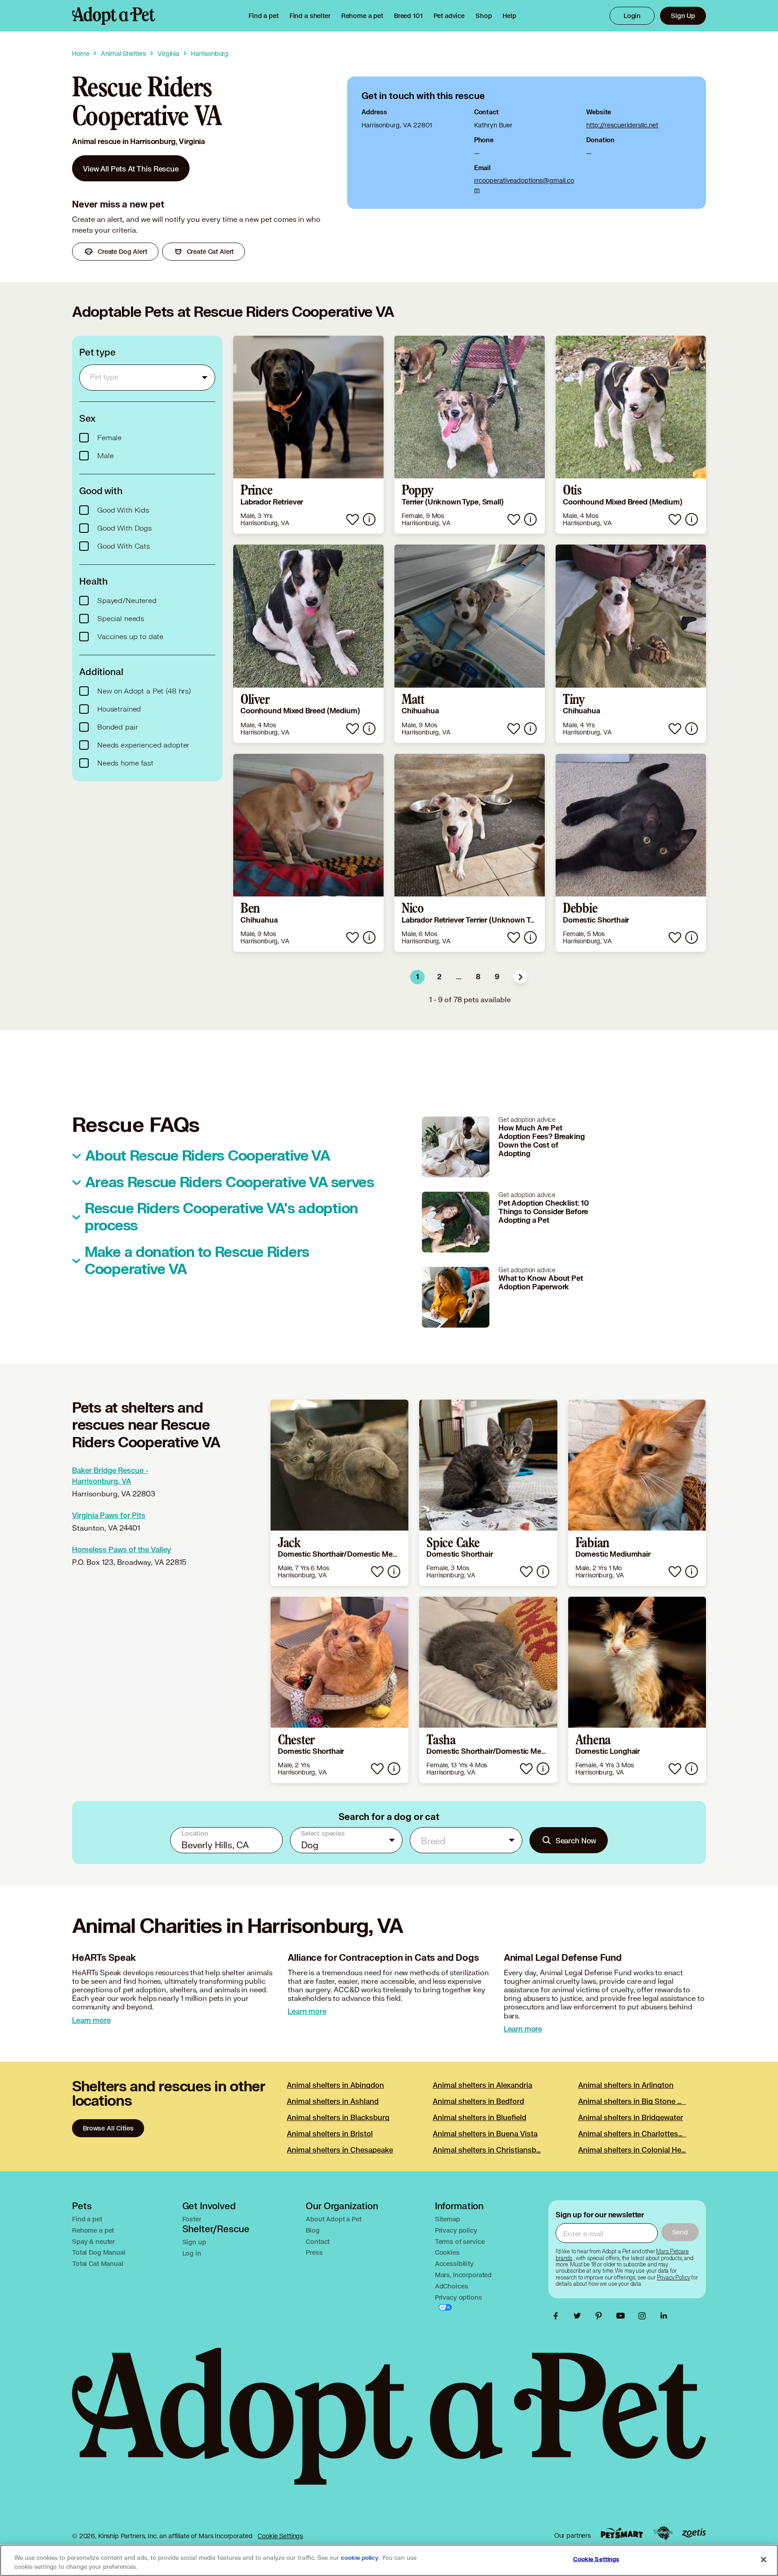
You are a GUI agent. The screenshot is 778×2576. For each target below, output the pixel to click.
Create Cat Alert (210, 251)
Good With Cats (124, 546)
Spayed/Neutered (127, 601)
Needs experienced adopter (143, 745)
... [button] (459, 977)
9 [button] (497, 977)
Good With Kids (123, 510)
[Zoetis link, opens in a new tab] (694, 2533)
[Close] (764, 2559)
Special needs (121, 619)
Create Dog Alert (122, 251)
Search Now (576, 1840)
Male (105, 456)
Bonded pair (118, 727)
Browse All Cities (108, 2128)
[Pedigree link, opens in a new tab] (663, 2533)
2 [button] (439, 977)
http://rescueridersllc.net (622, 125)
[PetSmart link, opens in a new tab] (622, 2533)
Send (680, 2232)
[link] (362, 16)
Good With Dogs (124, 528)
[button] (520, 977)
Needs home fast (125, 763)
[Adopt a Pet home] (114, 16)
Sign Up (683, 16)
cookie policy (360, 2558)
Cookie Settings (280, 2536)
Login (632, 16)
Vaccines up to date (130, 637)
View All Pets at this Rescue (131, 169)
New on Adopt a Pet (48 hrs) (144, 691)
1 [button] (418, 977)
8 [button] (478, 977)
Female (109, 438)
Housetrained (119, 709)
